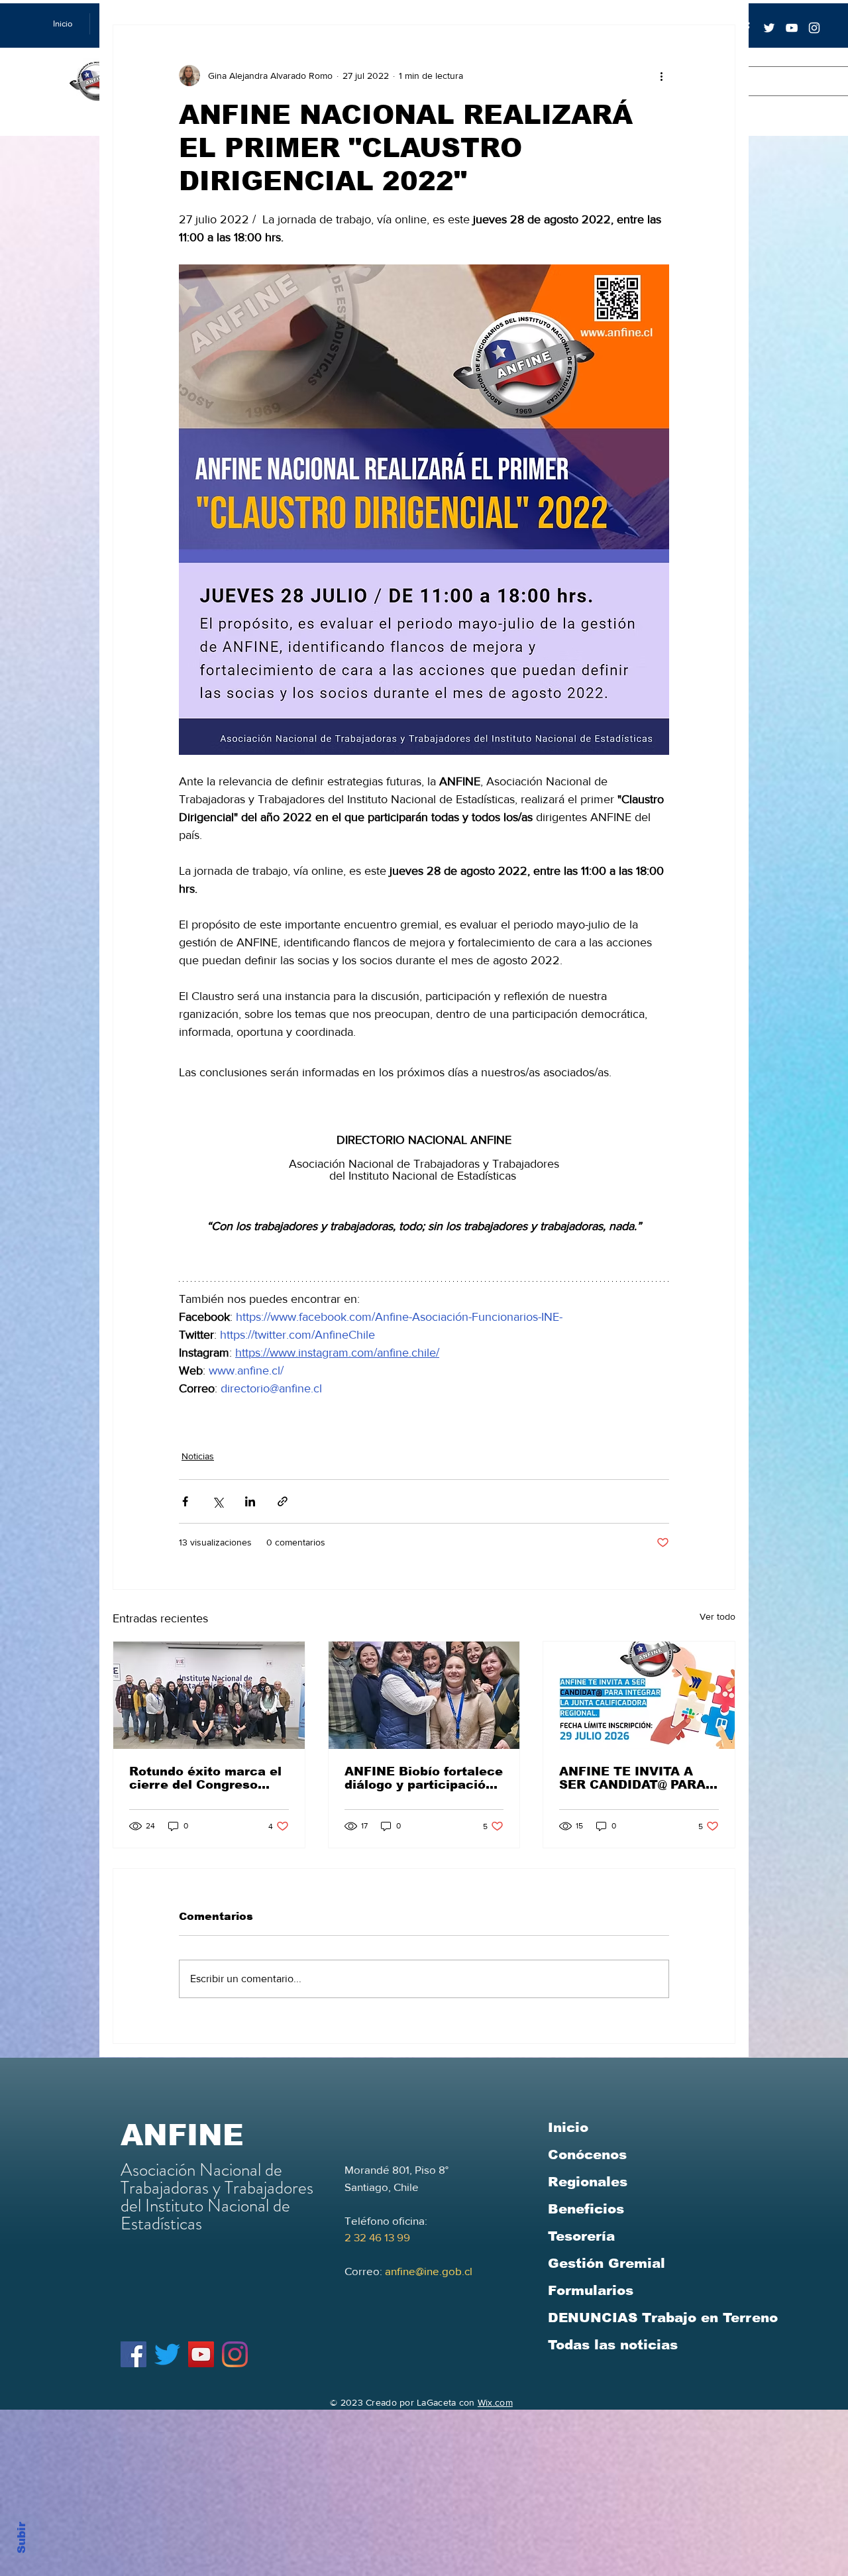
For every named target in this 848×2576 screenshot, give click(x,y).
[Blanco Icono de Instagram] (814, 28)
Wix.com (495, 2402)
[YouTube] (792, 28)
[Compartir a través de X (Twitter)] (218, 1501)
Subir (22, 2536)
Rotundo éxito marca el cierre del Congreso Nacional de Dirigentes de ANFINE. (205, 1778)
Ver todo (717, 1616)
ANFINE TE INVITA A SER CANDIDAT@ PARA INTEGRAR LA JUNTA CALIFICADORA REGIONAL (632, 1778)
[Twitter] (769, 28)
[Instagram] (235, 2354)
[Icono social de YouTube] (201, 2354)
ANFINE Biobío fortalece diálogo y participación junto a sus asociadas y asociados (424, 1778)
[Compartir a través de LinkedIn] (250, 1501)
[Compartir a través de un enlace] (283, 1501)
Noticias (198, 1456)
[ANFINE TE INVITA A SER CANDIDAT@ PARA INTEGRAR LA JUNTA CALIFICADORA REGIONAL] (639, 1695)
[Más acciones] (661, 76)
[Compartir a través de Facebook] (185, 1501)
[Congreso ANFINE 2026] (209, 1695)
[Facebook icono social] (133, 2354)
